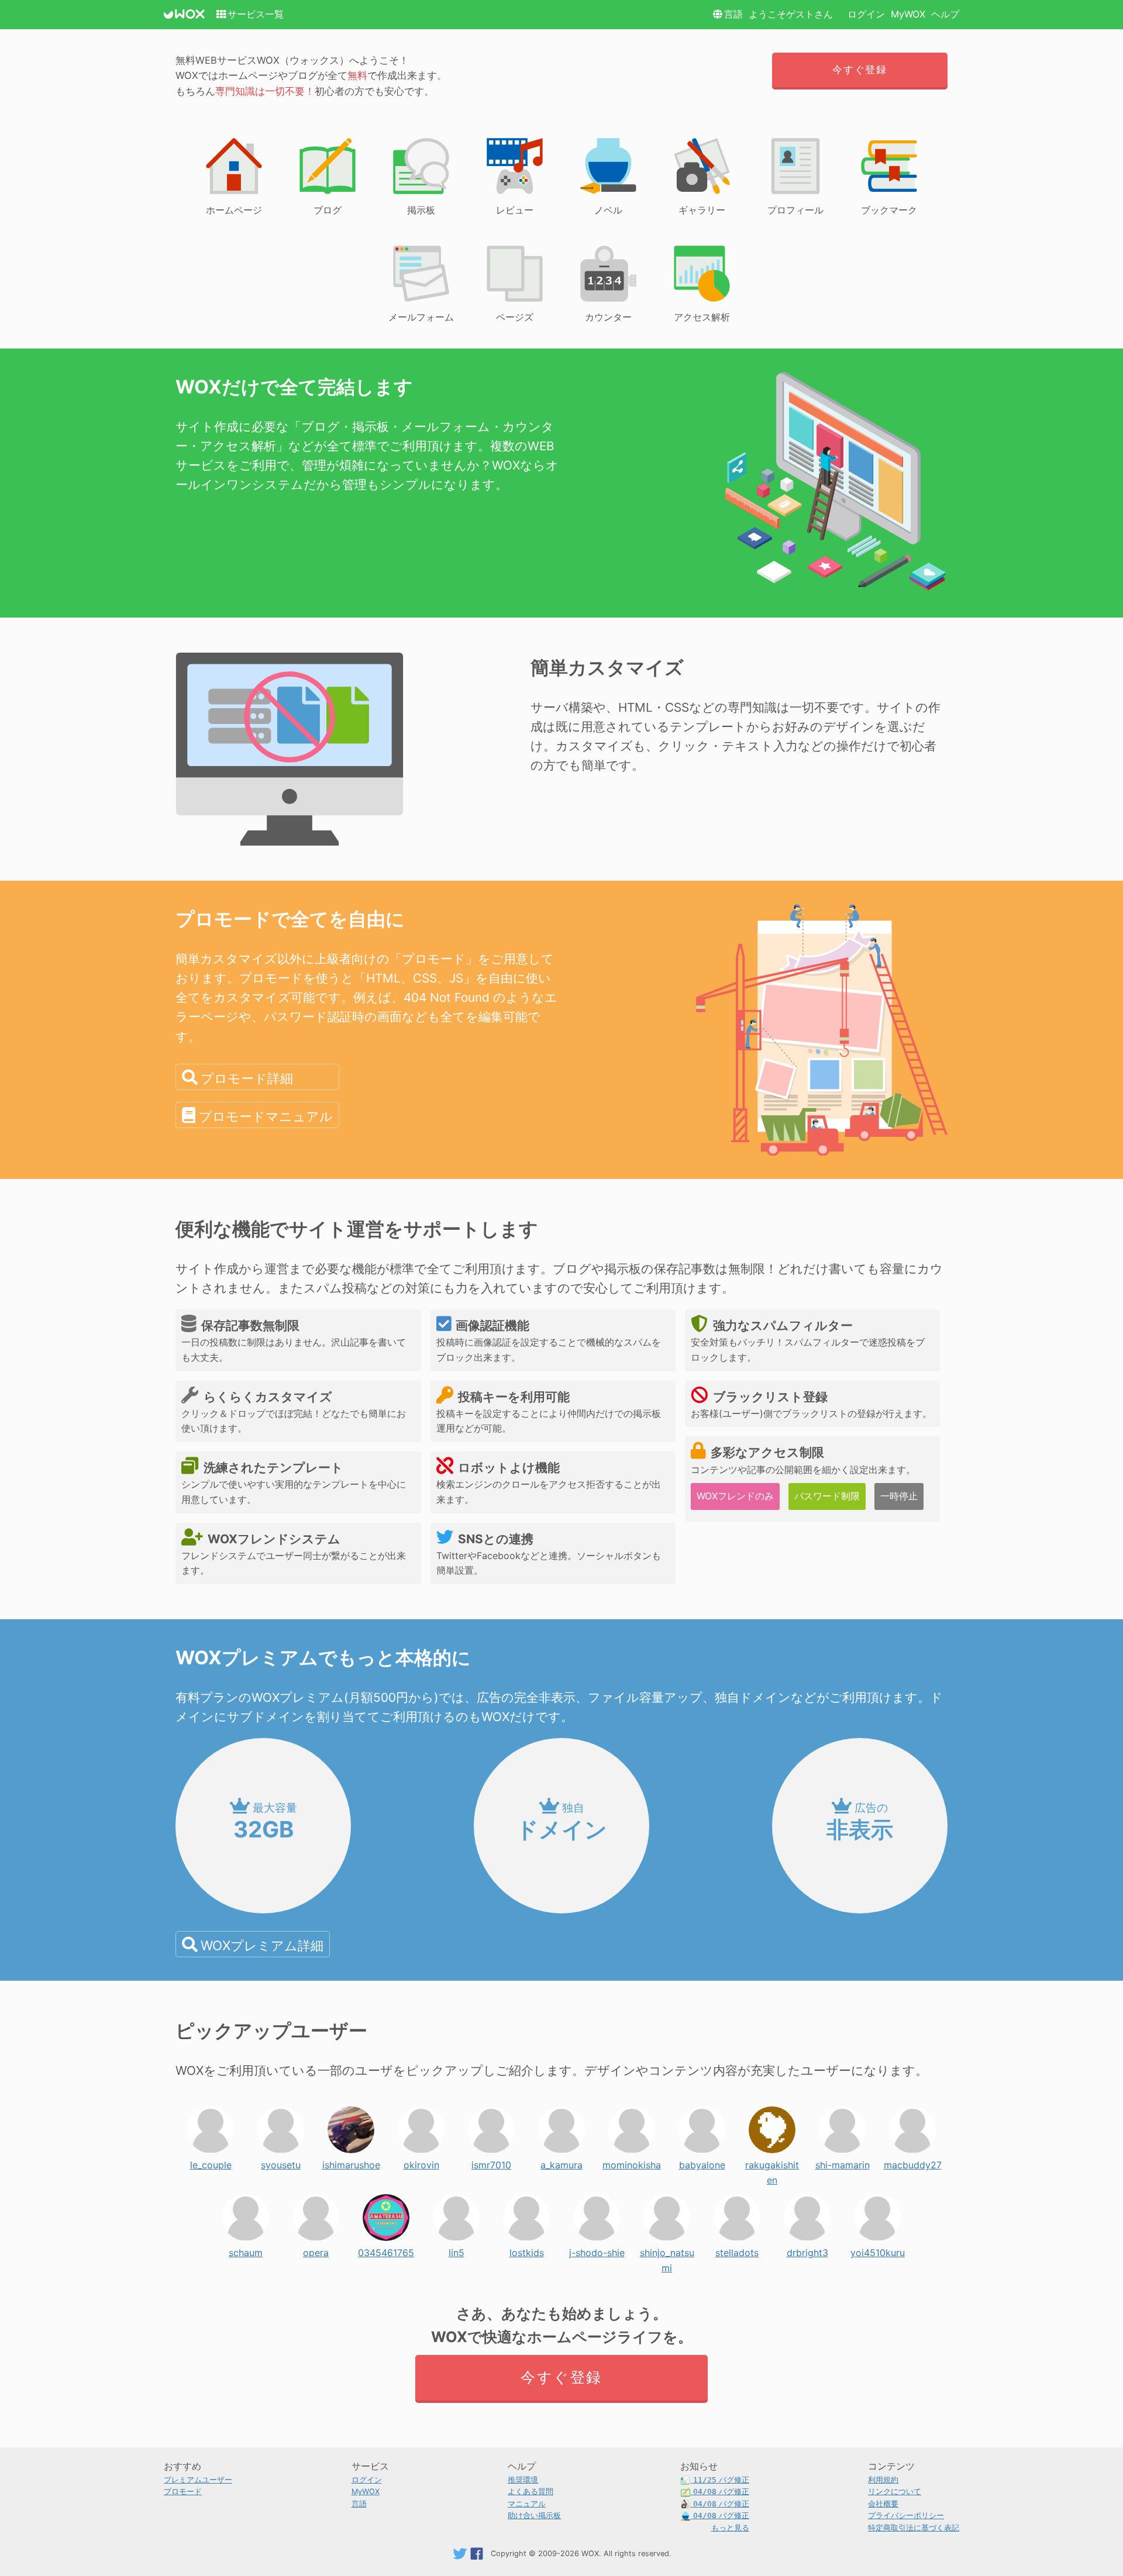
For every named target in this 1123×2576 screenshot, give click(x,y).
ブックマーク (889, 210)
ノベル (608, 210)
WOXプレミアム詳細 (262, 1945)
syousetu (281, 2162)
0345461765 (386, 2250)
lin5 (457, 2250)
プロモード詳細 (247, 1078)
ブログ (328, 210)
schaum (246, 2250)
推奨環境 (523, 2480)
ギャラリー (702, 210)
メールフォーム (421, 317)
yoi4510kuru (878, 2250)
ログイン (866, 14)
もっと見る (730, 2528)
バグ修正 (721, 2480)
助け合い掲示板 (534, 2515)
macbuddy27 (913, 2162)
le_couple (211, 2162)
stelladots (737, 2250)
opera (316, 2250)
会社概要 (883, 2504)
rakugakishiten (772, 2162)
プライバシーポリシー (906, 2515)
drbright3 (807, 2250)
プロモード (183, 2491)
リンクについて (895, 2491)
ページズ (515, 317)
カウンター (608, 317)
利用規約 (883, 2480)
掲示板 (421, 210)
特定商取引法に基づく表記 (914, 2528)
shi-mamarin (843, 2162)
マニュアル (527, 2504)
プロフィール (795, 210)
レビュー (515, 210)
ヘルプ (945, 14)
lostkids (527, 2250)
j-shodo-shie (597, 2250)
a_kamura (561, 2162)
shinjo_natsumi (667, 2250)
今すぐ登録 (860, 70)
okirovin (421, 2162)
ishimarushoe (351, 2162)
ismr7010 (491, 2162)
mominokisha (632, 2162)
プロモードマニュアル (266, 1116)
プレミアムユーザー (198, 2480)
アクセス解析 (702, 317)
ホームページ (234, 210)
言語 (733, 14)
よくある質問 (531, 2491)
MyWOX (908, 14)
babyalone (702, 2162)
